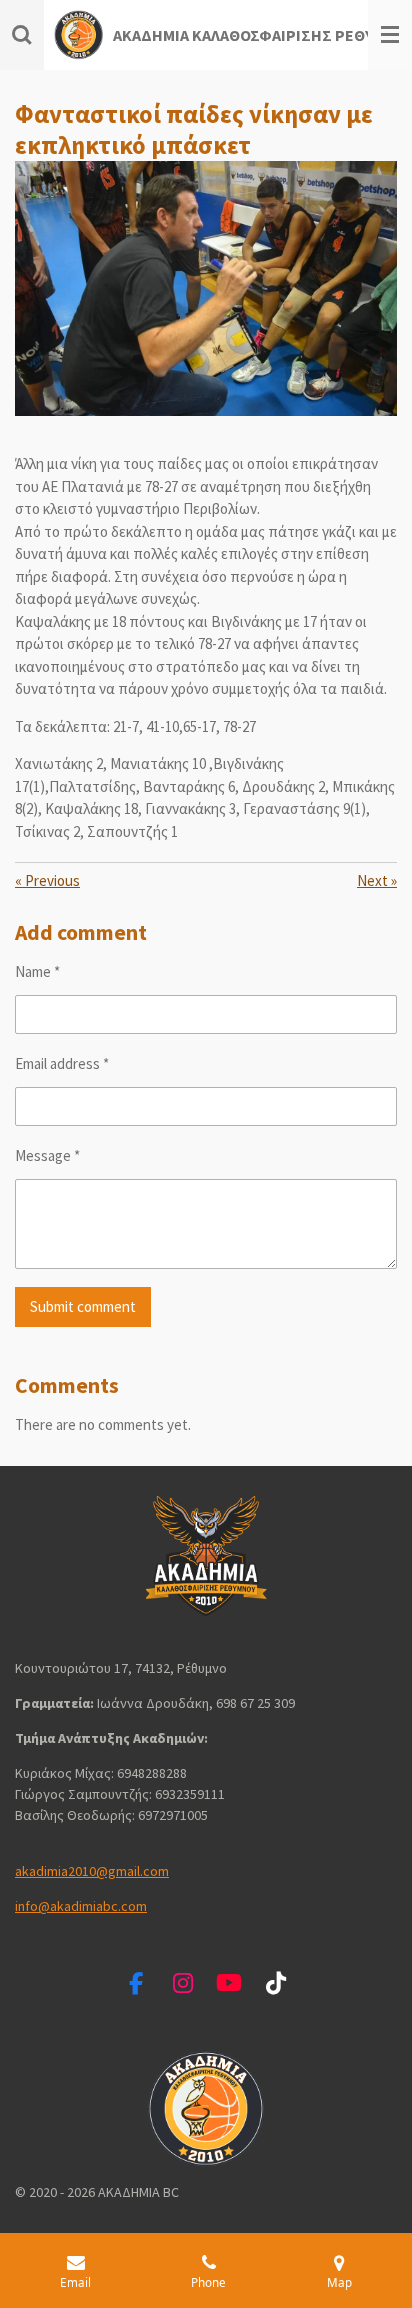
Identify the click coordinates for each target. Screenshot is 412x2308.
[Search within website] (22, 35)
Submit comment (83, 1306)
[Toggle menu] (390, 35)
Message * (47, 1155)
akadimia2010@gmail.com (92, 1871)
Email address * (62, 1063)
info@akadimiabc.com (81, 1906)
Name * (37, 971)
